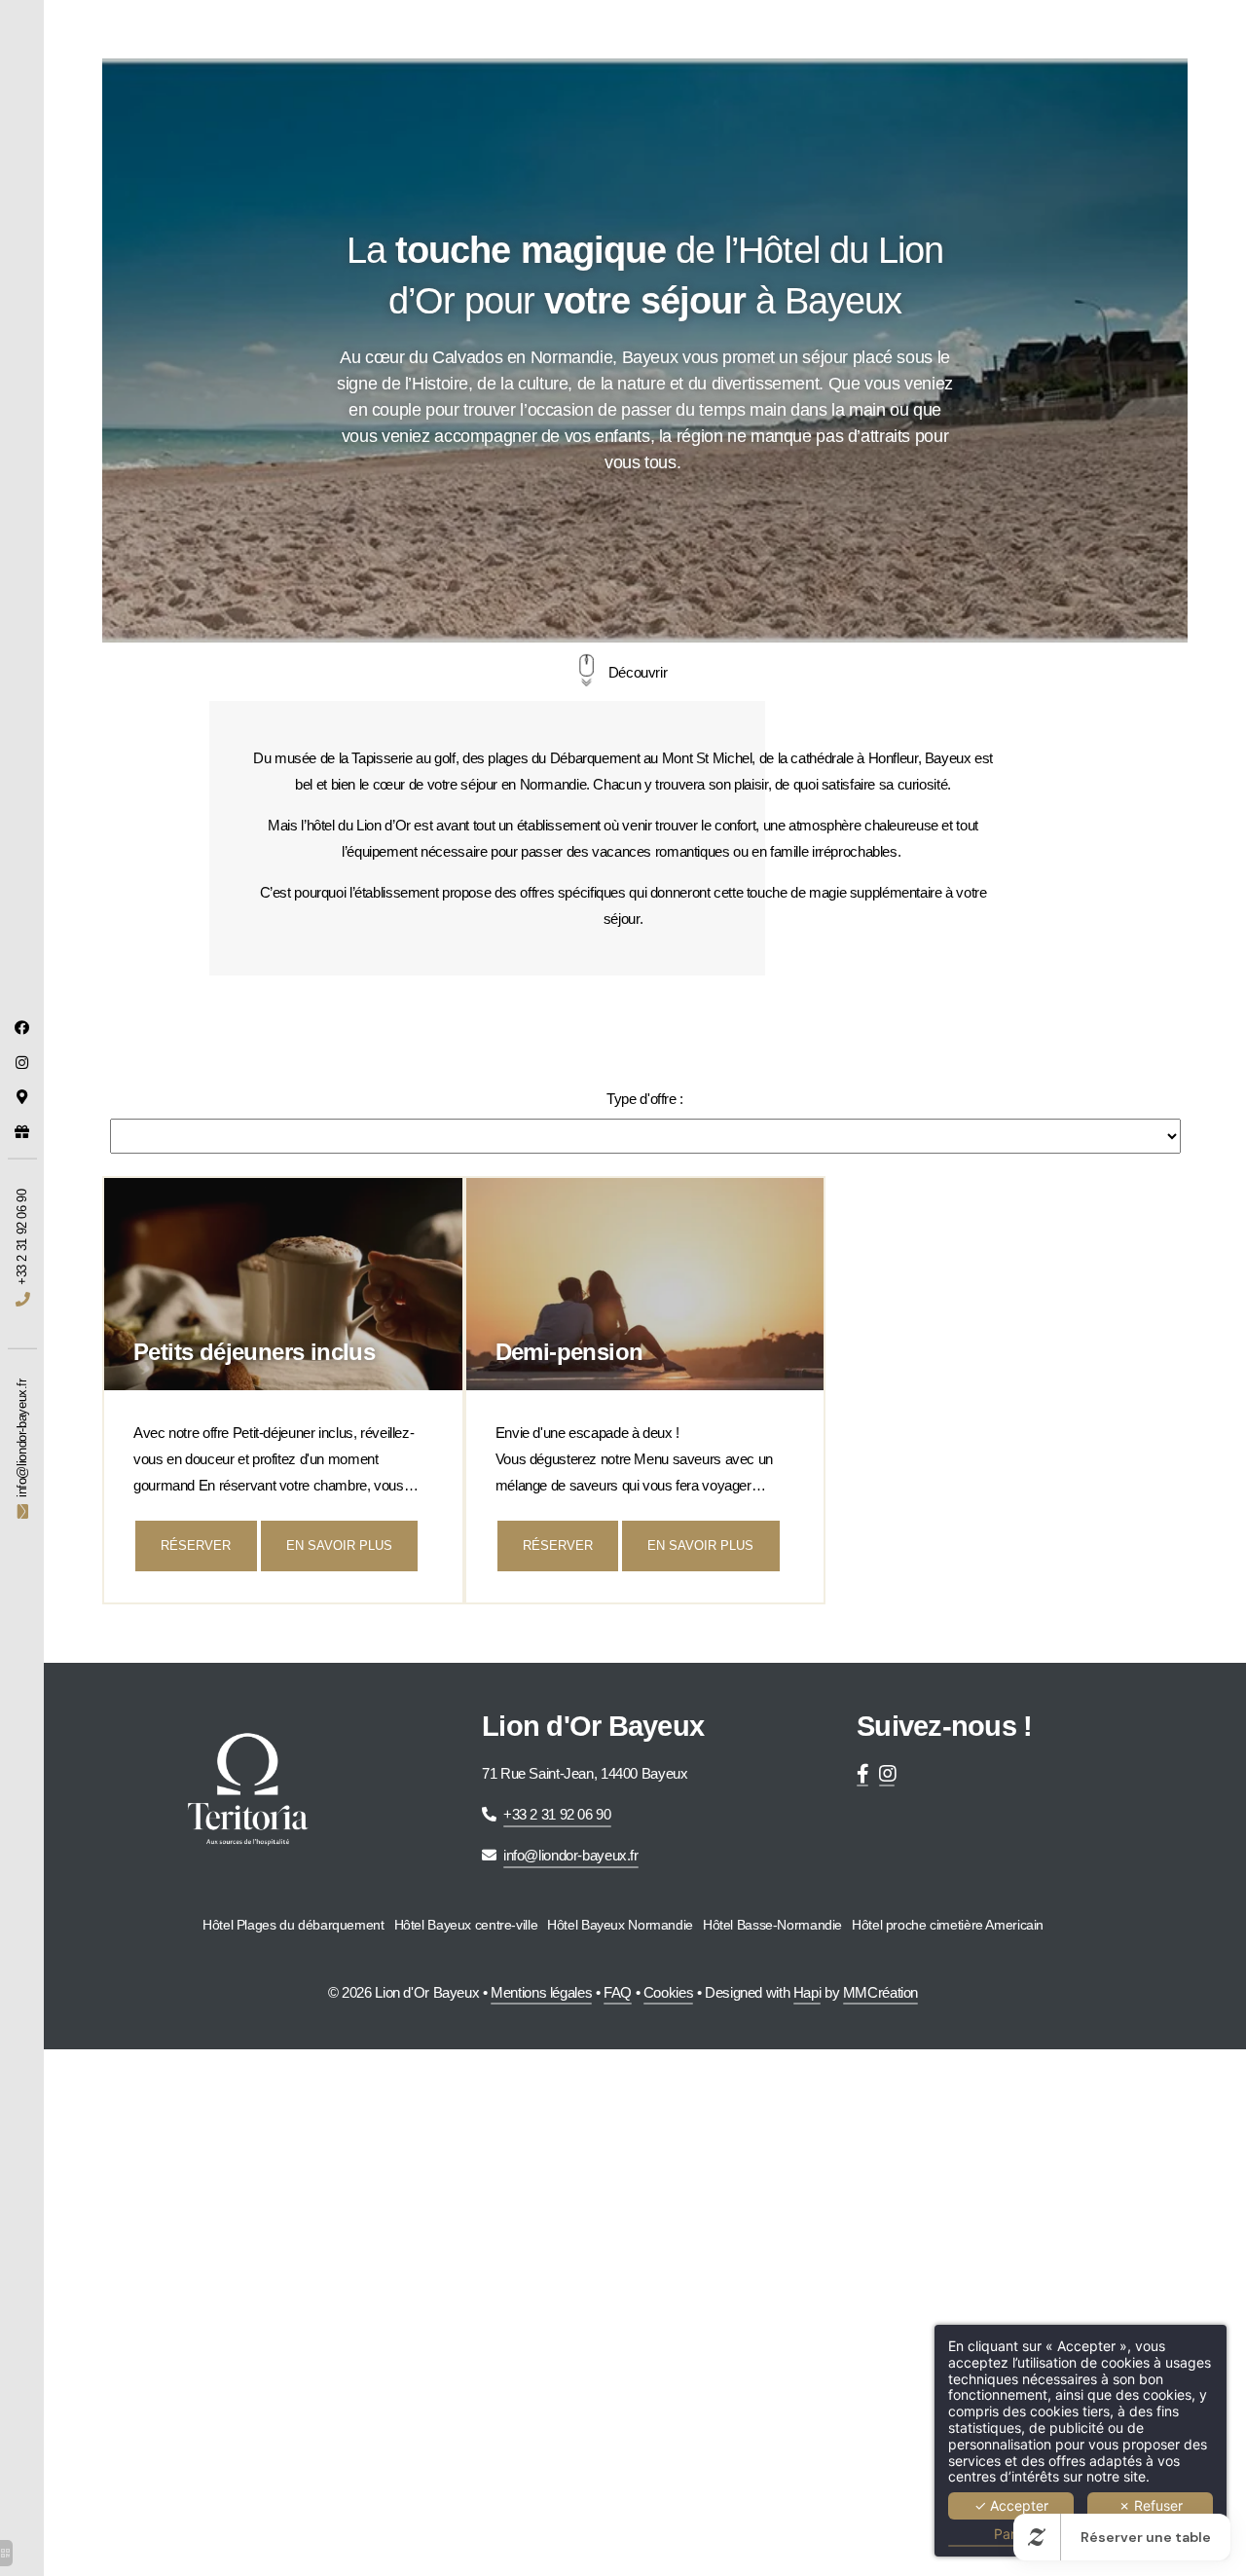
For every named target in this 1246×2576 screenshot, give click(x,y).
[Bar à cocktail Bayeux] (887, 1773)
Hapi (807, 1992)
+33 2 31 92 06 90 (557, 1814)
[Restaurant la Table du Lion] (22, 1028)
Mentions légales (541, 1992)
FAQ (618, 1992)
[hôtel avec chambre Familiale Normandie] (862, 1773)
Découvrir (638, 672)
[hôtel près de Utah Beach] (22, 1097)
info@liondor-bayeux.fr (571, 1855)
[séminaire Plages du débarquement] (22, 1063)
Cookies (668, 1992)
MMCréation (880, 1992)
